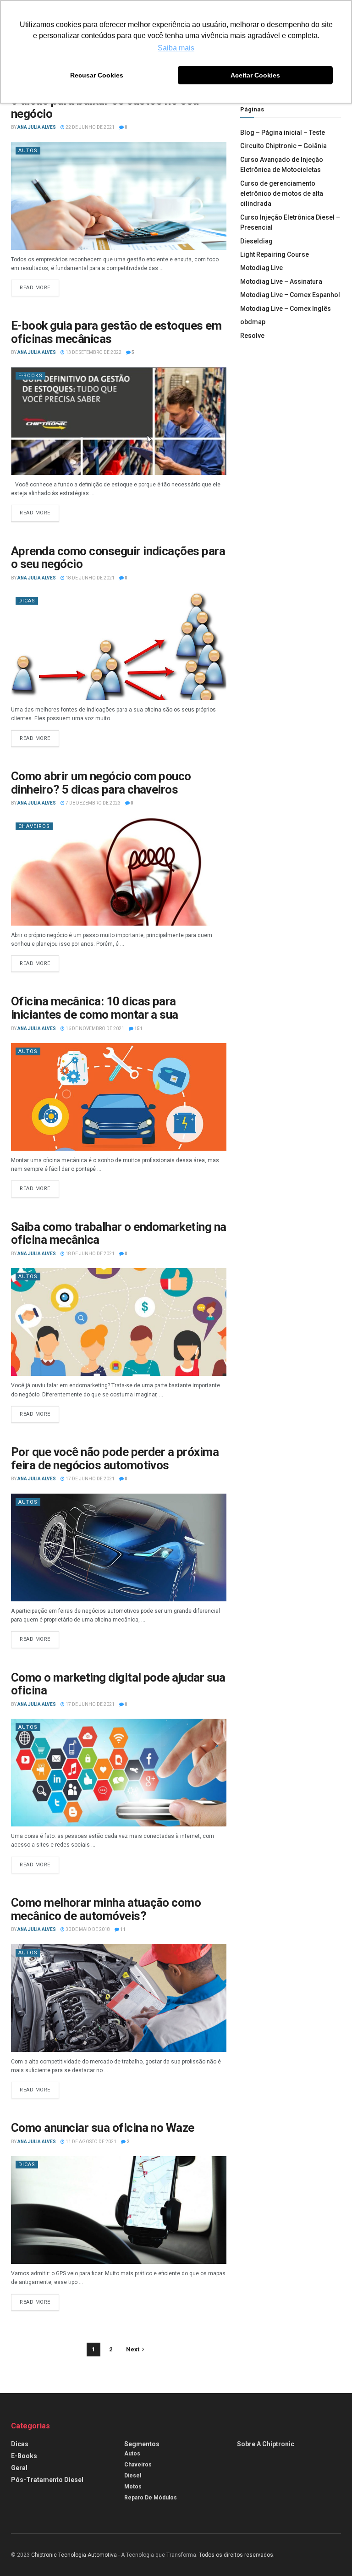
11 (122, 1929)
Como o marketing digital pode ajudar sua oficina (118, 1684)
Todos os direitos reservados (236, 2555)
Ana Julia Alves (37, 127)
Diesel (133, 2476)
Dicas (27, 601)
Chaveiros (34, 826)
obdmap (253, 322)
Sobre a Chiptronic (266, 2444)
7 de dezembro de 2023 (93, 803)
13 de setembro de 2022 (93, 352)
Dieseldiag (256, 241)
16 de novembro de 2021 (94, 1029)
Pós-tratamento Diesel (47, 2480)
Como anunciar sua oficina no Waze (103, 2128)
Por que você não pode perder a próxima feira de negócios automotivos (115, 1459)
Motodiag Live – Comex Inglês (286, 309)
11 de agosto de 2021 (91, 2142)
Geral (19, 2468)
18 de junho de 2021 (90, 578)
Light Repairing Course (275, 254)
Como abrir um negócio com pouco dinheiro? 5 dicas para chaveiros (101, 783)
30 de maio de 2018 (87, 1929)
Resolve (252, 336)
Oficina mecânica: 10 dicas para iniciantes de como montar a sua (95, 1008)
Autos (28, 151)
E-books (30, 376)
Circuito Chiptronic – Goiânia (283, 146)
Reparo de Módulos (151, 2498)
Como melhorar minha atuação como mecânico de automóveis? (106, 1909)
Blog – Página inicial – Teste (283, 132)
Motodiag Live (261, 268)
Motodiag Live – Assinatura (281, 281)
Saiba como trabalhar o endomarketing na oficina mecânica (119, 1233)
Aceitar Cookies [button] (255, 75)
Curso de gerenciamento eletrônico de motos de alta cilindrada (282, 194)
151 (138, 1029)
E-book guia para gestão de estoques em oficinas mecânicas (116, 332)
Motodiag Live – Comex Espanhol (290, 295)
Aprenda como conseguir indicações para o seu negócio (118, 558)
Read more (35, 288)
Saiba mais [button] (176, 48)
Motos (133, 2487)
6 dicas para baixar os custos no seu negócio (105, 107)
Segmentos (142, 2444)
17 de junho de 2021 (90, 1479)
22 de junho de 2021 (90, 127)
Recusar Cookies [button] (97, 75)
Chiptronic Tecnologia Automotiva (74, 2555)
